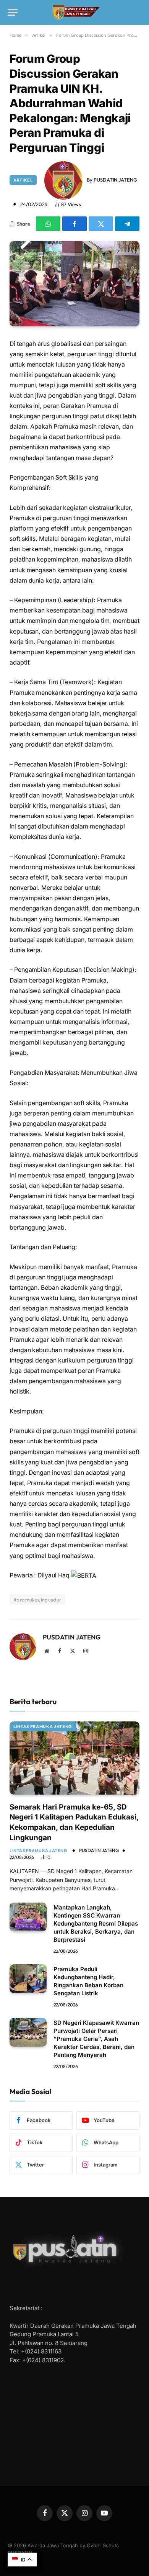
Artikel (23, 180)
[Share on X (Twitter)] (101, 224)
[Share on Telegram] (127, 224)
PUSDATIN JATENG (115, 180)
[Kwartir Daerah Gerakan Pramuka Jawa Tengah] (75, 13)
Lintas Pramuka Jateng (43, 1726)
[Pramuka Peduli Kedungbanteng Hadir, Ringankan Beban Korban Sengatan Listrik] (28, 1979)
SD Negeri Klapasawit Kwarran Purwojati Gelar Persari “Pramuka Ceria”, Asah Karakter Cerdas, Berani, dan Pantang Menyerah (96, 2039)
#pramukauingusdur (37, 1600)
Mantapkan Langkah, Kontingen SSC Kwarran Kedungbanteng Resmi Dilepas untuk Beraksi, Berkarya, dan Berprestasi (96, 1923)
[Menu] (13, 12)
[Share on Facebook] (74, 224)
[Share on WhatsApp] (48, 224)
